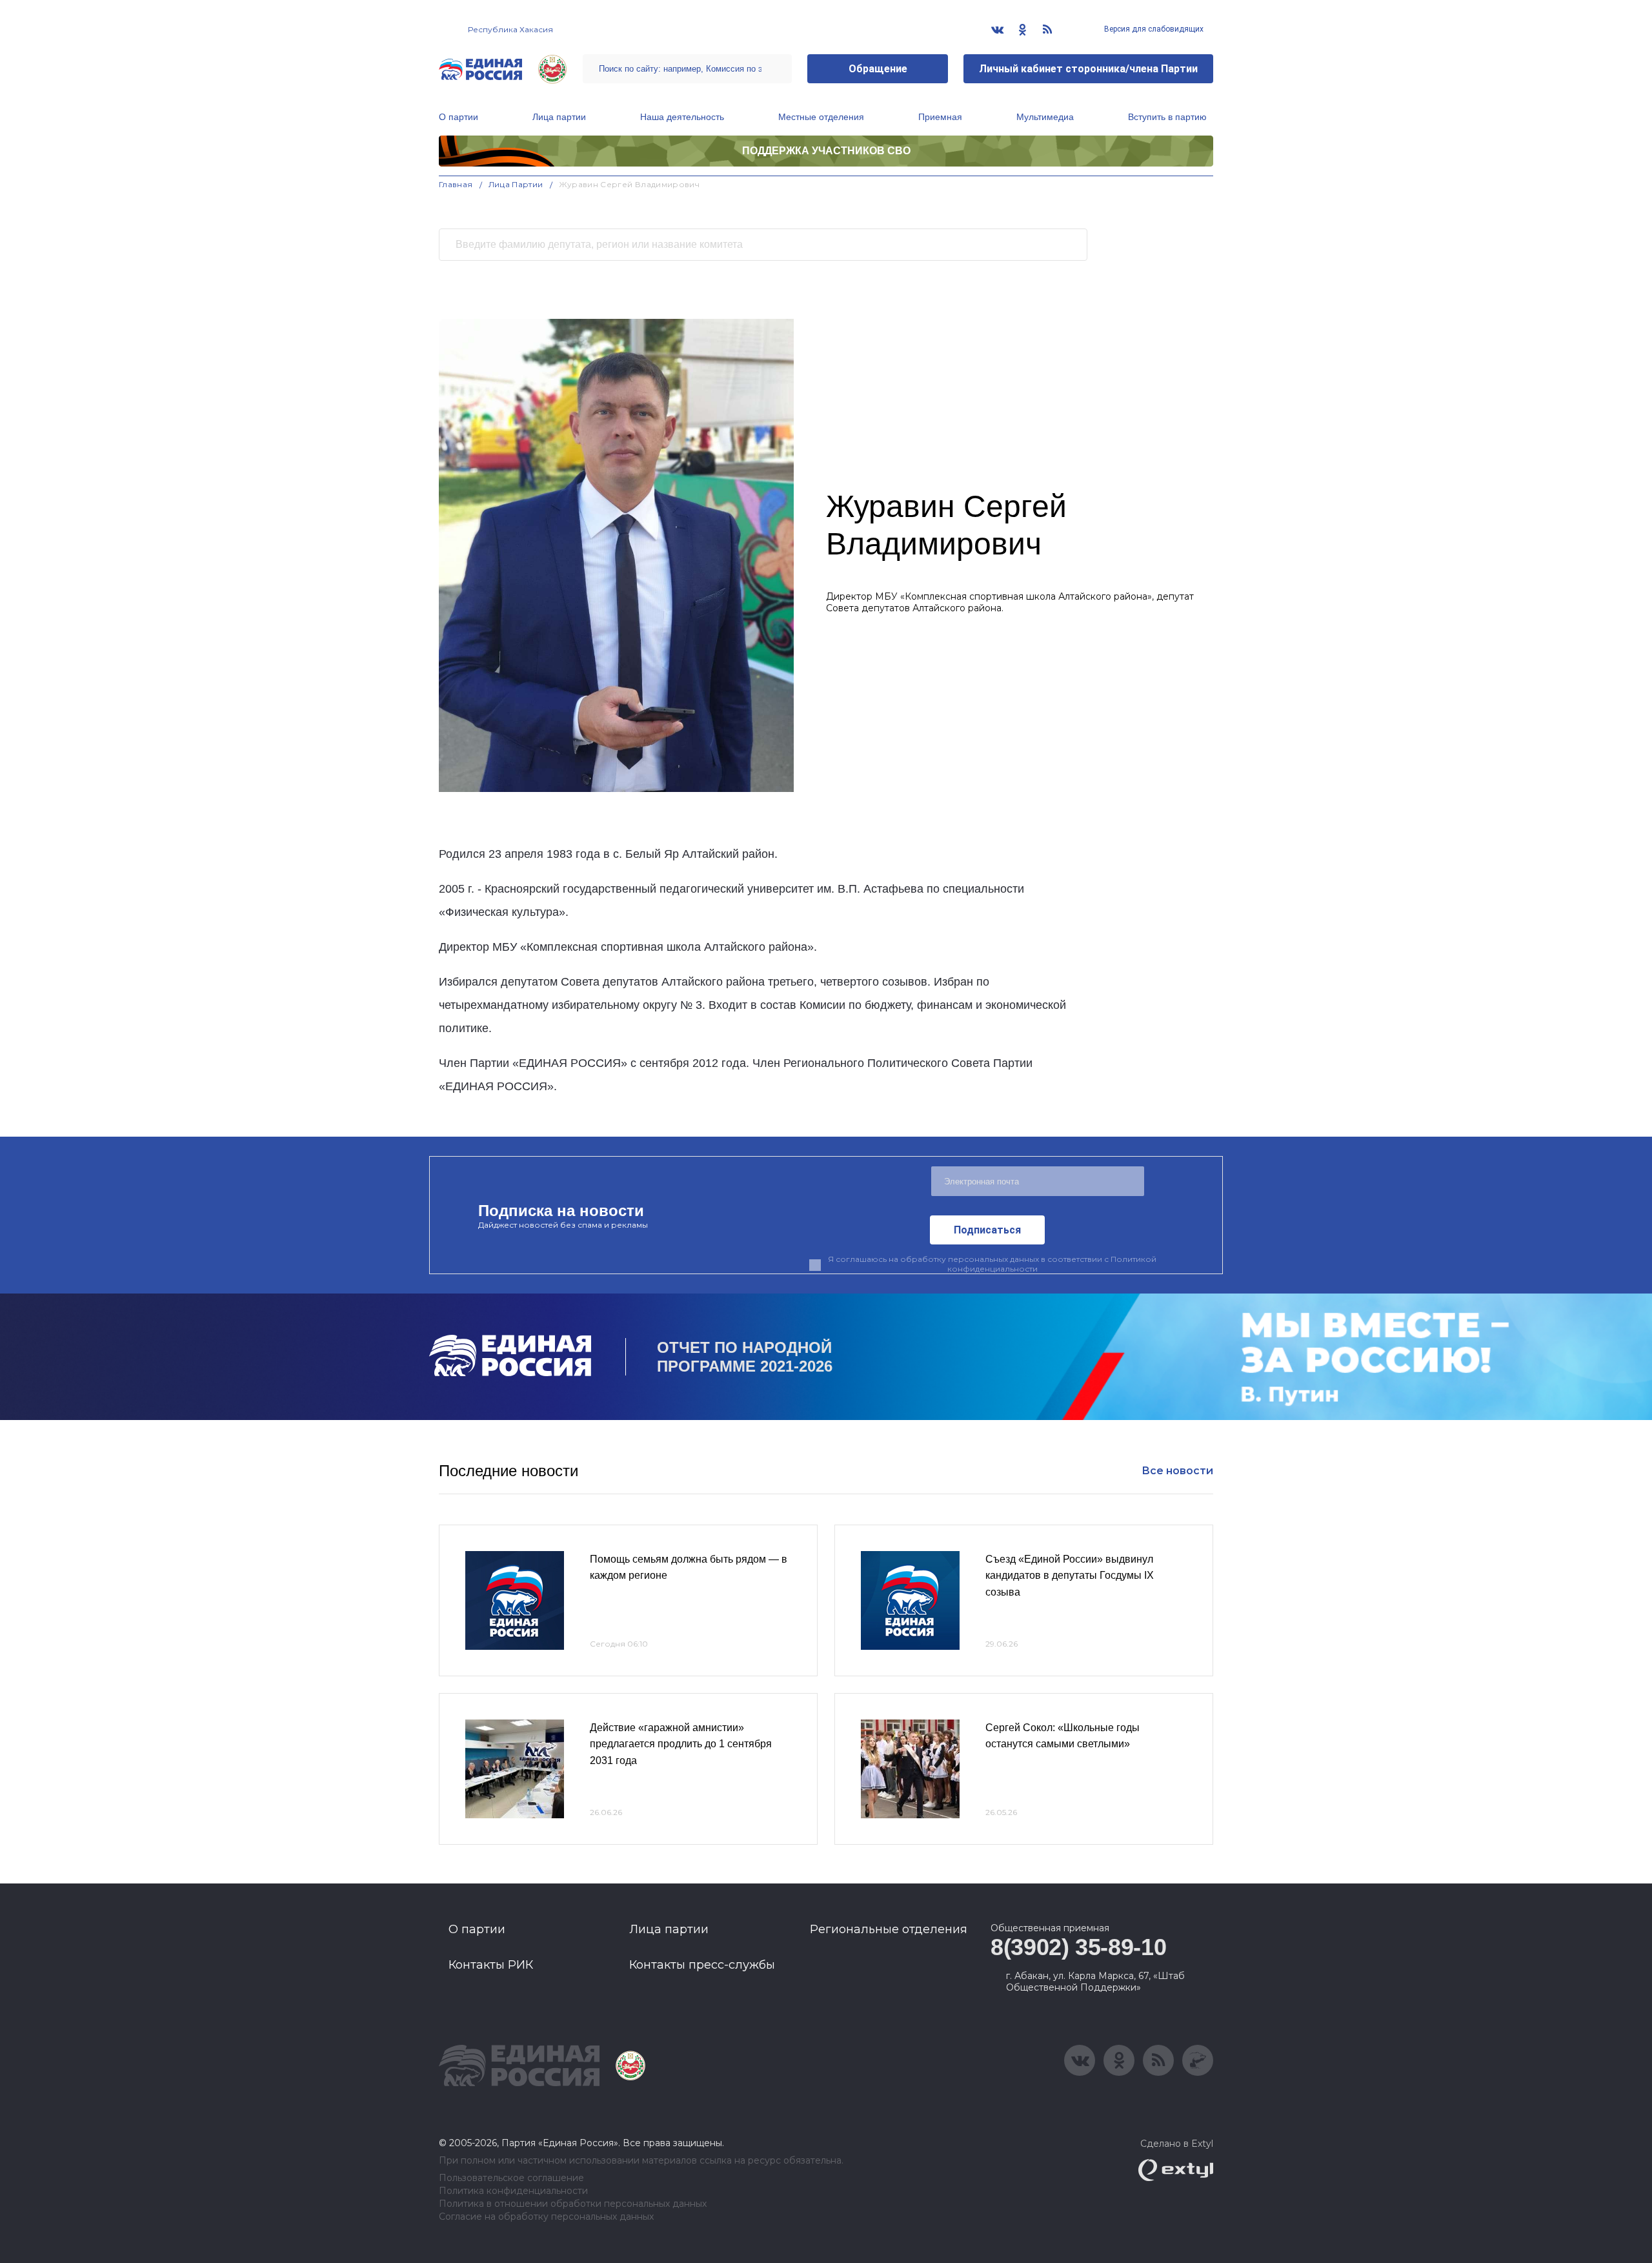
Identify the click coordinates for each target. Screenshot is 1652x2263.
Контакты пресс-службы (702, 1965)
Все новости (1177, 1471)
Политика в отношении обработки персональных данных (573, 2204)
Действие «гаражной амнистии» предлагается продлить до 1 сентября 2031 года (681, 1744)
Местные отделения (821, 117)
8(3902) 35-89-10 (1078, 1947)
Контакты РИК (491, 1965)
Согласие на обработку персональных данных (546, 2217)
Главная (456, 184)
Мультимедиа (1045, 117)
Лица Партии (516, 184)
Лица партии (559, 117)
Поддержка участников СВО (826, 151)
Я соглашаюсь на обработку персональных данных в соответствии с (992, 1264)
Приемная (940, 117)
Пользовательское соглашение (511, 2178)
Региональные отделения (889, 1929)
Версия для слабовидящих (1153, 29)
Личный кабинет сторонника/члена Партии (1088, 69)
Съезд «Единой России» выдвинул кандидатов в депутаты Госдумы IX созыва (1070, 1576)
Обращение (878, 69)
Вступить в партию (1167, 117)
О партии (458, 117)
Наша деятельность (682, 117)
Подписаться (987, 1230)
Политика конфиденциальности (513, 2191)
